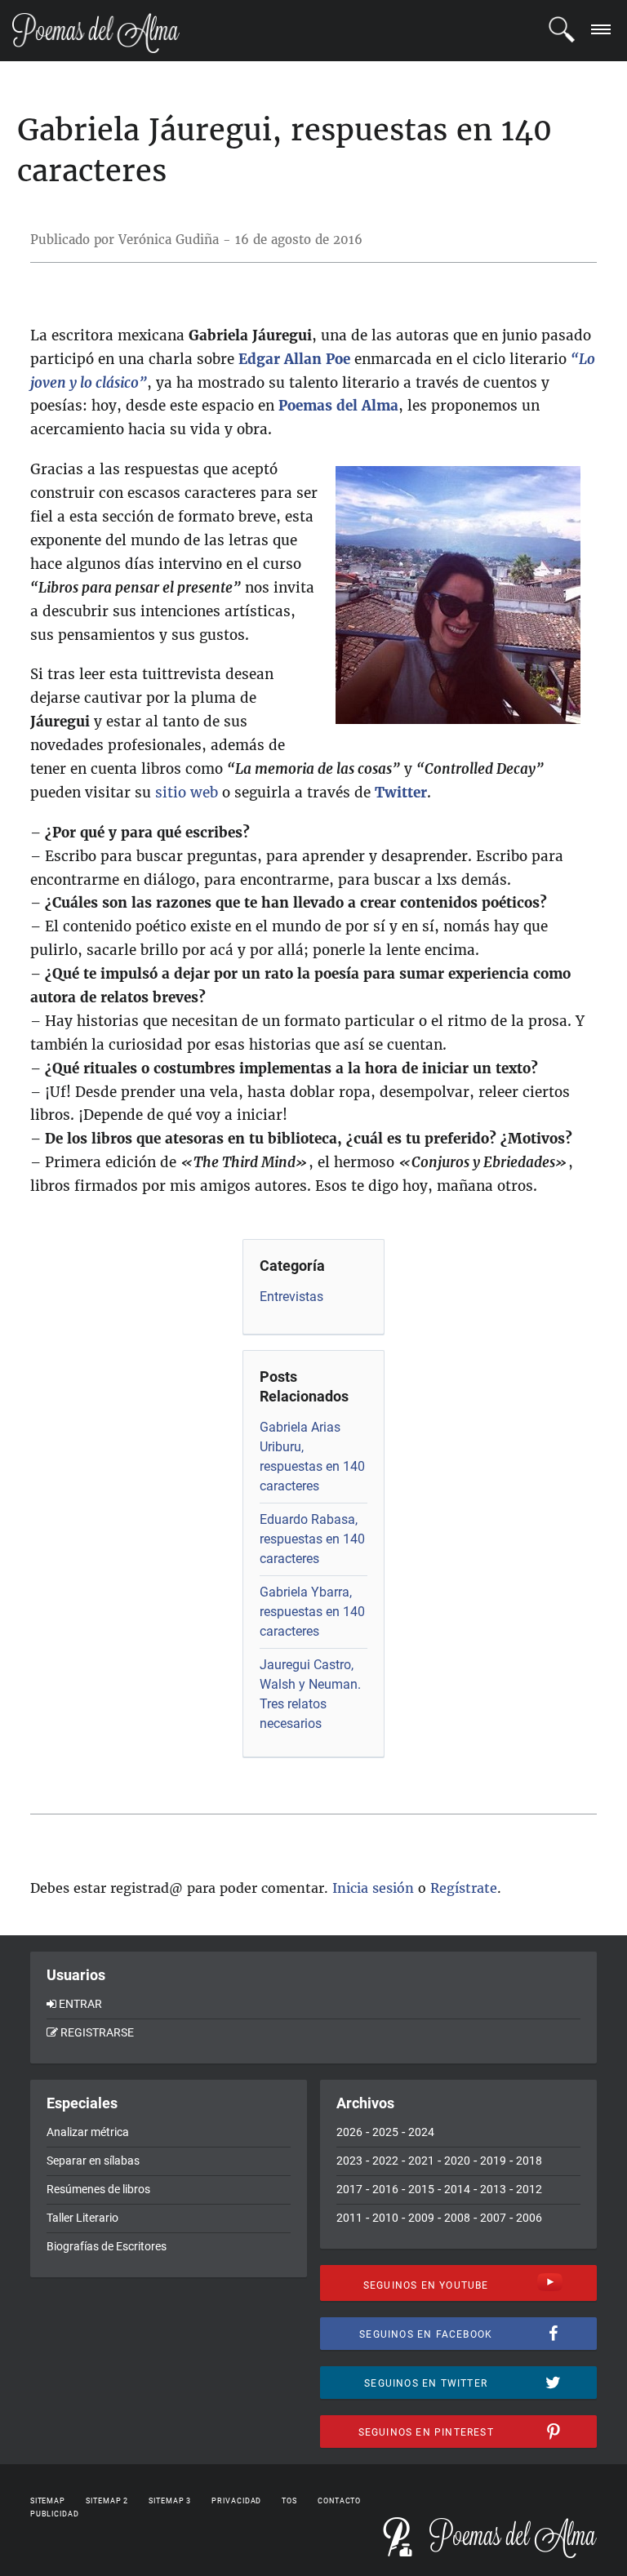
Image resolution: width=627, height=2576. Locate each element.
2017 (349, 2189)
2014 (457, 2189)
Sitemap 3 (170, 2501)
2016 (385, 2189)
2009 (421, 2218)
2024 (421, 2132)
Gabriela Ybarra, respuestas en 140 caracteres (312, 1612)
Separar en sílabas (93, 2161)
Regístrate (464, 1888)
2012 (529, 2189)
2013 (493, 2189)
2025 (385, 2132)
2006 (529, 2218)
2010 (385, 2218)
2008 (457, 2218)
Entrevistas (291, 1297)
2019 (493, 2161)
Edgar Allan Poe (294, 359)
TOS (289, 2501)
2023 (349, 2161)
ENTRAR (80, 2004)
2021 (421, 2161)
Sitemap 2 (107, 2501)
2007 (493, 2218)
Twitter (401, 793)
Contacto (339, 2501)
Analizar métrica (88, 2132)
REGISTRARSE (97, 2032)
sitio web (187, 793)
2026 (349, 2132)
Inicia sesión (373, 1888)
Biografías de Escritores (107, 2246)
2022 (385, 2161)
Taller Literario (82, 2218)
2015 (421, 2189)
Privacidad (236, 2501)
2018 (529, 2161)
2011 (349, 2218)
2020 (457, 2161)
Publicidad (55, 2514)
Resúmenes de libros (98, 2189)
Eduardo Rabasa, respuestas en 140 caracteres (312, 1539)
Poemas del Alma (338, 406)
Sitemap (48, 2501)
